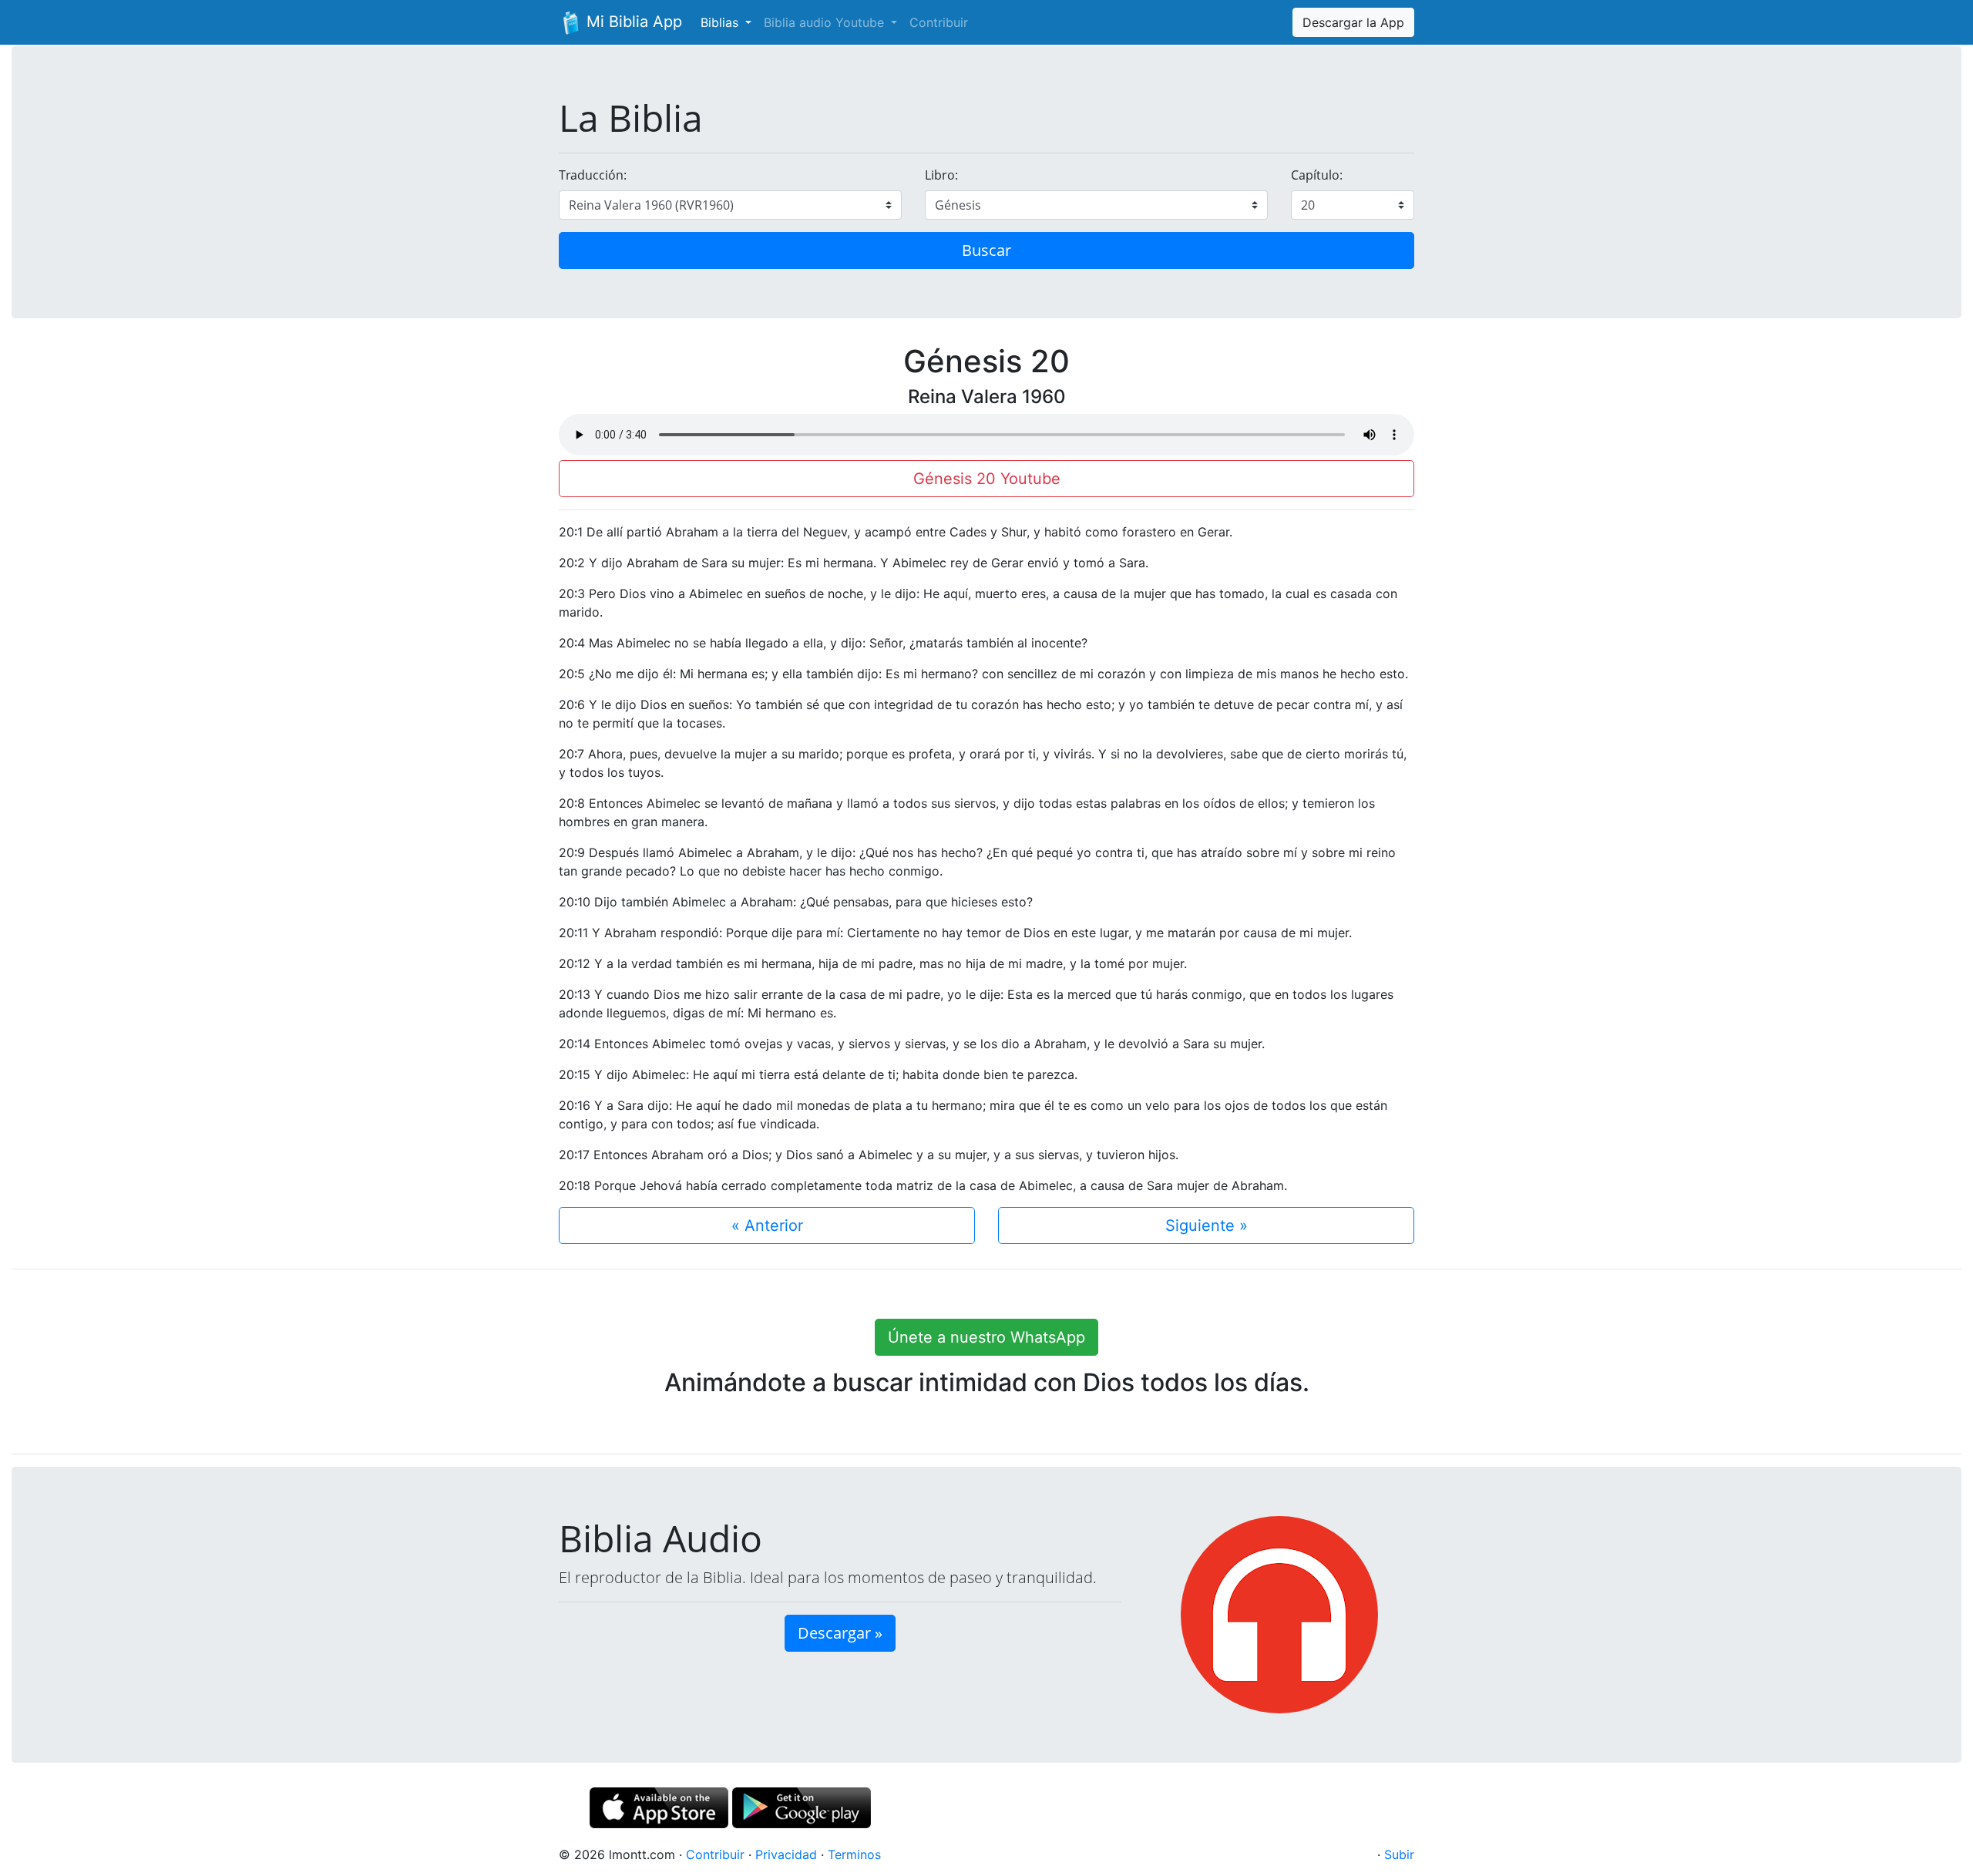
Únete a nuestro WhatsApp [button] (986, 1337)
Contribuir (939, 22)
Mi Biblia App (632, 22)
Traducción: (593, 175)
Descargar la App (1353, 22)
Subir (1399, 1854)
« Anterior (767, 1225)
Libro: (941, 175)
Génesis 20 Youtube (987, 479)
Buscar (986, 250)
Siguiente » (1207, 1225)
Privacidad (786, 1854)
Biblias (721, 22)
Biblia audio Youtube (826, 22)
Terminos (854, 1854)
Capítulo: (1317, 175)
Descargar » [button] (840, 1633)
